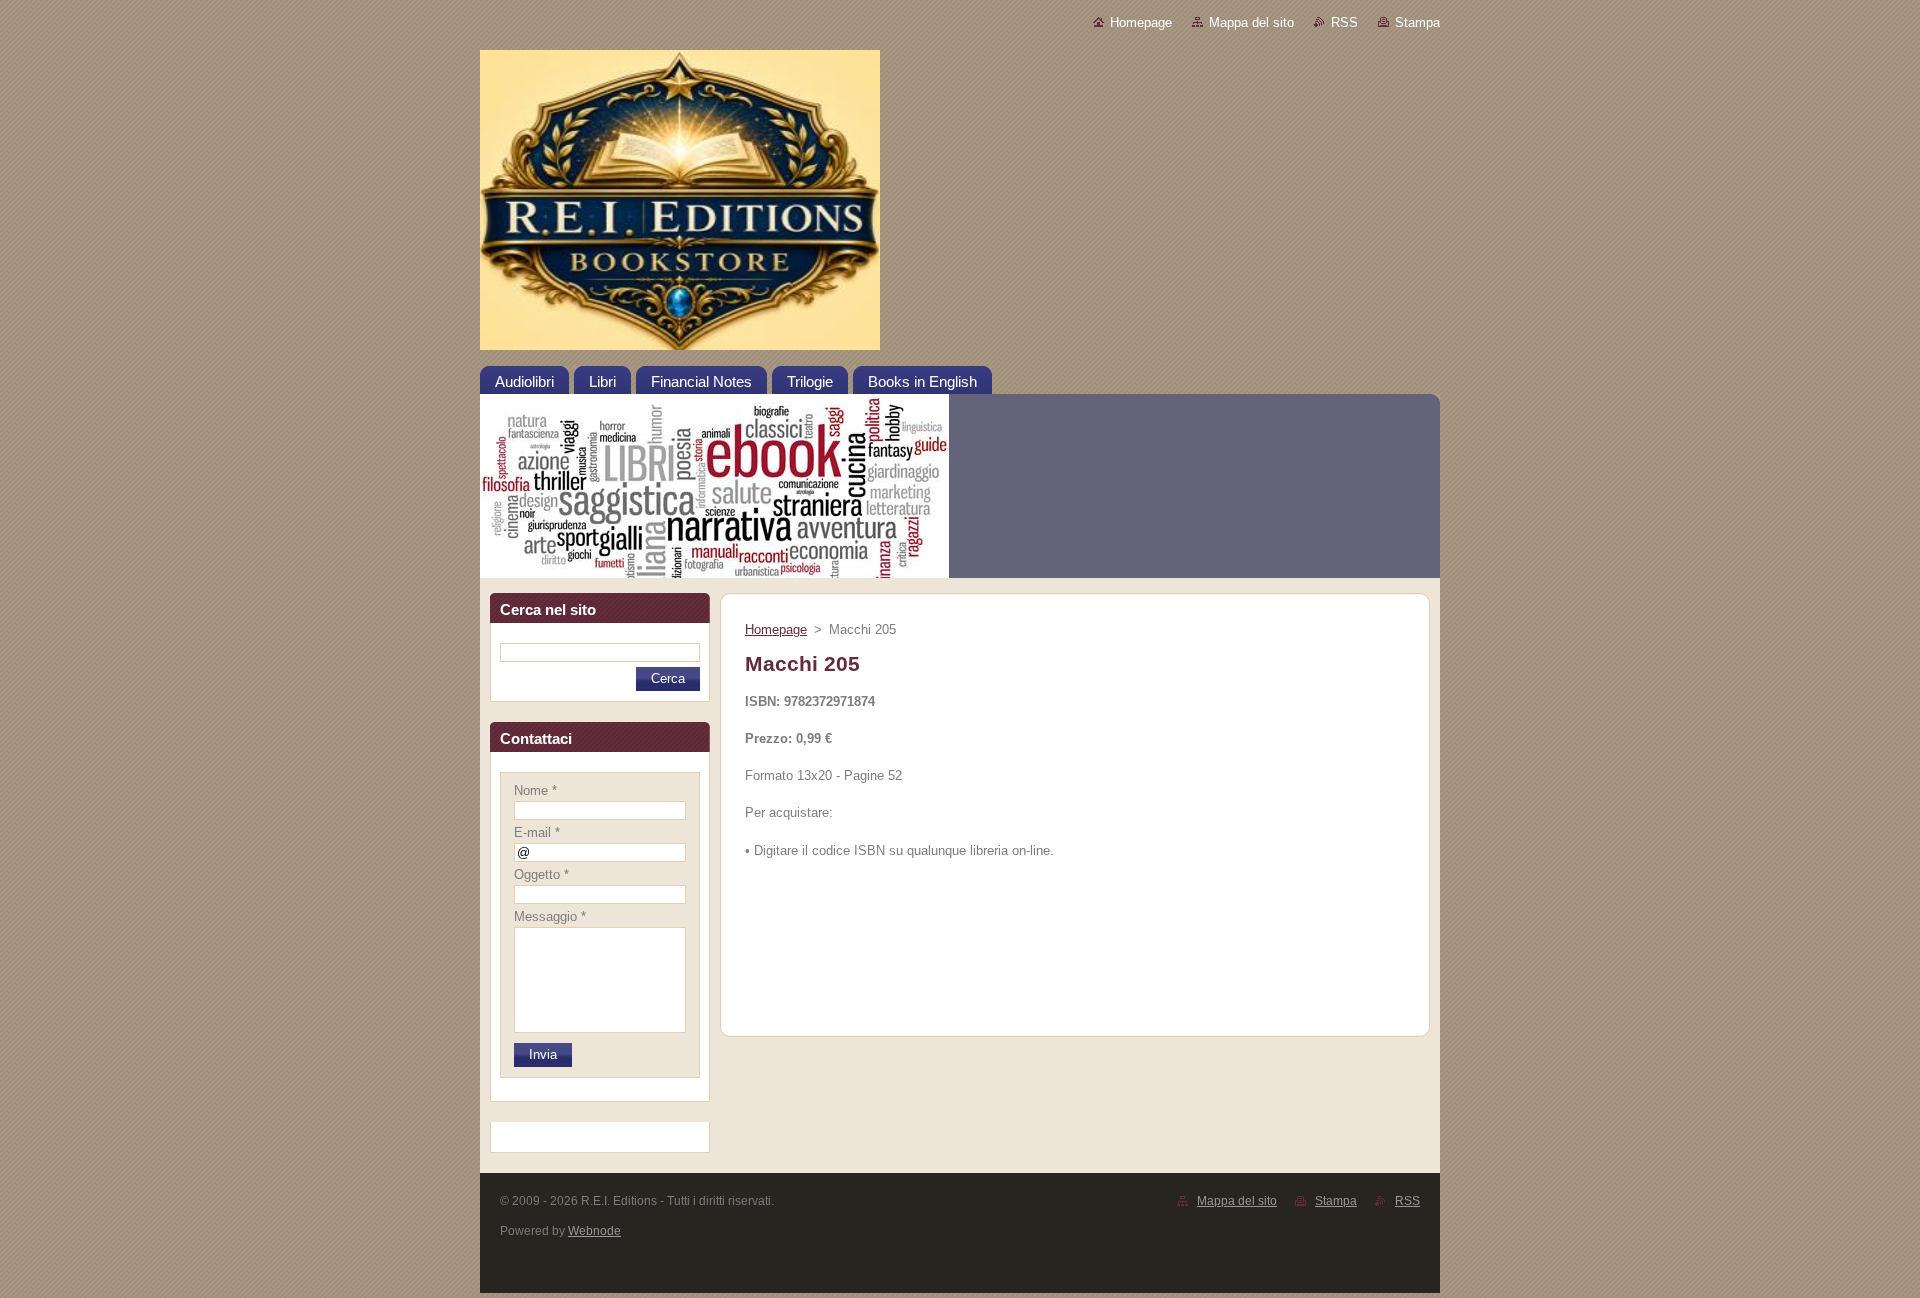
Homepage (1141, 22)
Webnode (594, 1231)
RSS (1344, 22)
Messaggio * (550, 916)
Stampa (1417, 22)
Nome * (535, 790)
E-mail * (537, 832)
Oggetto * (541, 874)
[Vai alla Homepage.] (960, 207)
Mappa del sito (1251, 22)
